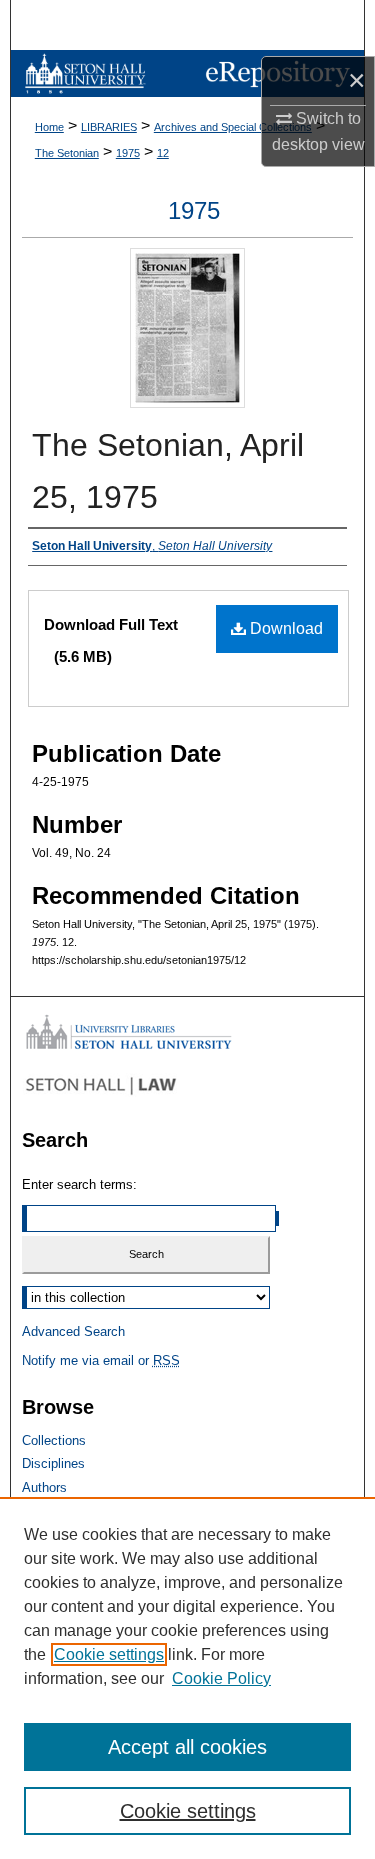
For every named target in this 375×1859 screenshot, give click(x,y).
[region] (187, 1678)
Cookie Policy (221, 1678)
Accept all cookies (187, 1747)
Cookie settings (109, 1654)
